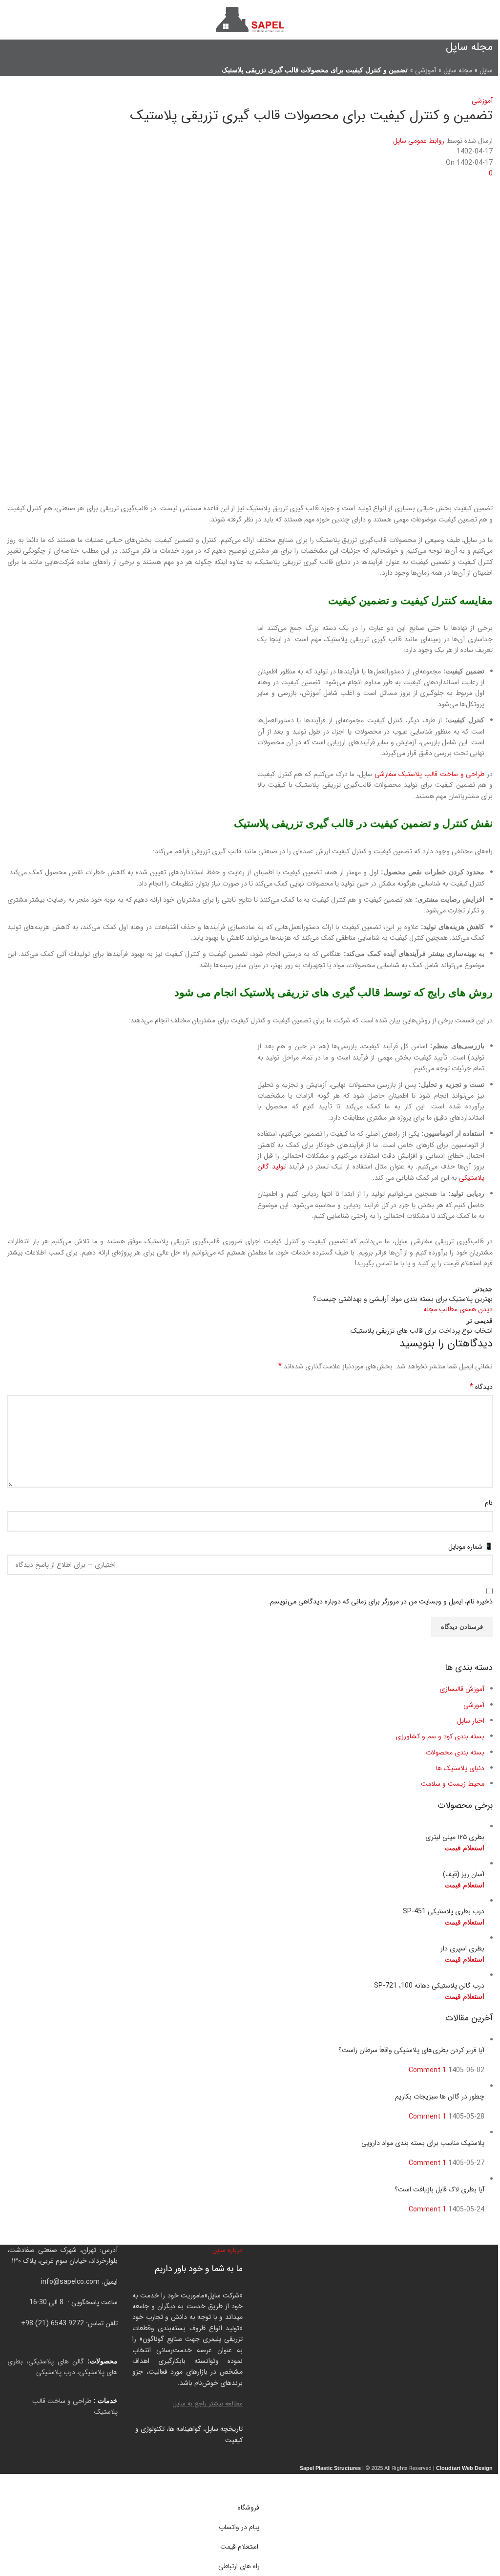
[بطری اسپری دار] (406, 1938)
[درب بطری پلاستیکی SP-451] (429, 1901)
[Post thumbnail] (407, 2040)
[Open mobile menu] (489, 20)
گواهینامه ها (185, 2429)
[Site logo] (250, 19)
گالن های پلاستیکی (56, 2361)
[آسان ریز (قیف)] (296, 1864)
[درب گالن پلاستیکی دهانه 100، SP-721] (413, 1975)
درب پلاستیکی (56, 2372)
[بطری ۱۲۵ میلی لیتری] (436, 1827)
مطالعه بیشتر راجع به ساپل (208, 2404)
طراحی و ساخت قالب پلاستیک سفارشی (430, 774)
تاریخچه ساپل (224, 2429)
